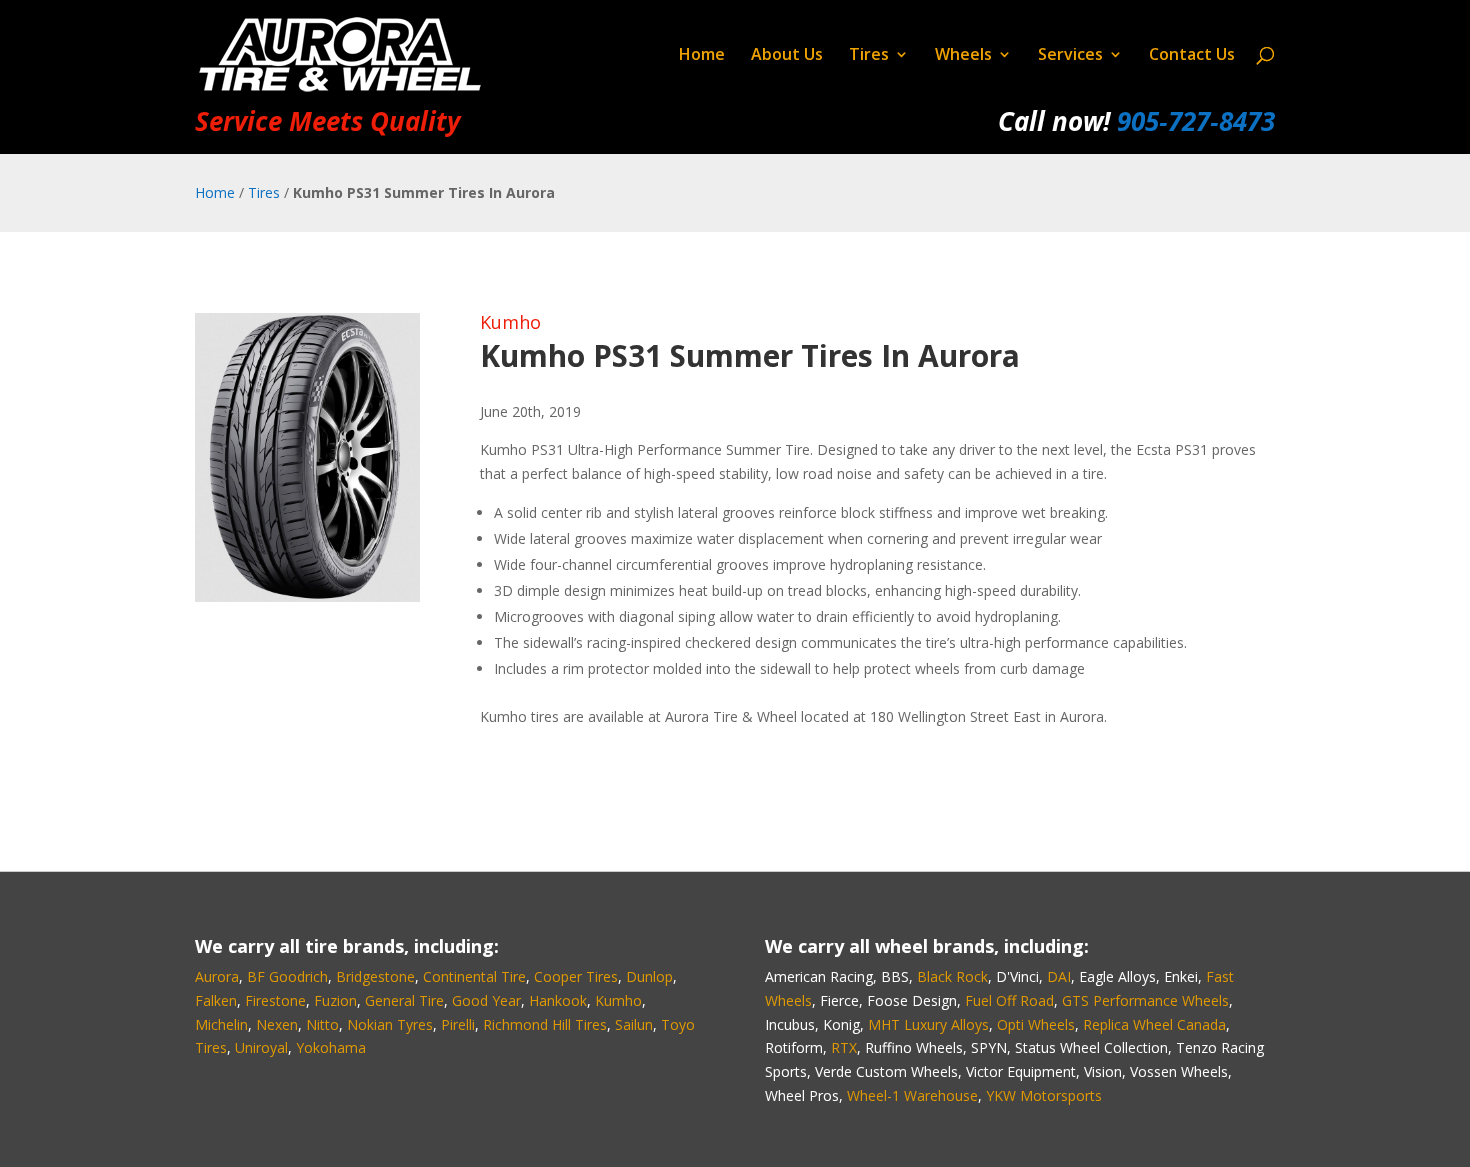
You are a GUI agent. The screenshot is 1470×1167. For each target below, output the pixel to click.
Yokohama (331, 1047)
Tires (869, 56)
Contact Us (1192, 56)
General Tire (404, 1000)
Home (702, 56)
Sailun (634, 1024)
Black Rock (952, 976)
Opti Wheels (1036, 1024)
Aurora (217, 976)
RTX (844, 1047)
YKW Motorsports (1044, 1095)
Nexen (277, 1024)
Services (1070, 56)
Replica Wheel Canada (1154, 1024)
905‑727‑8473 (1196, 121)
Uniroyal (261, 1047)
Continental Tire (474, 976)
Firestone (275, 1000)
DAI (1059, 976)
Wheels (963, 56)
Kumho (510, 322)
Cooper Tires (576, 976)
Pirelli (458, 1024)
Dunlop (649, 976)
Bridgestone (375, 976)
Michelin (221, 1024)
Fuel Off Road (1009, 1000)
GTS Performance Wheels (1145, 1000)
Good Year (486, 1000)
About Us (787, 56)
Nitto (322, 1024)
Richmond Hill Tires (545, 1024)
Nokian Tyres (390, 1024)
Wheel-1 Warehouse (912, 1095)
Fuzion (335, 1000)
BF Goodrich (287, 976)
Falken (216, 1000)
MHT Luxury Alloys (928, 1024)
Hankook (558, 1000)
